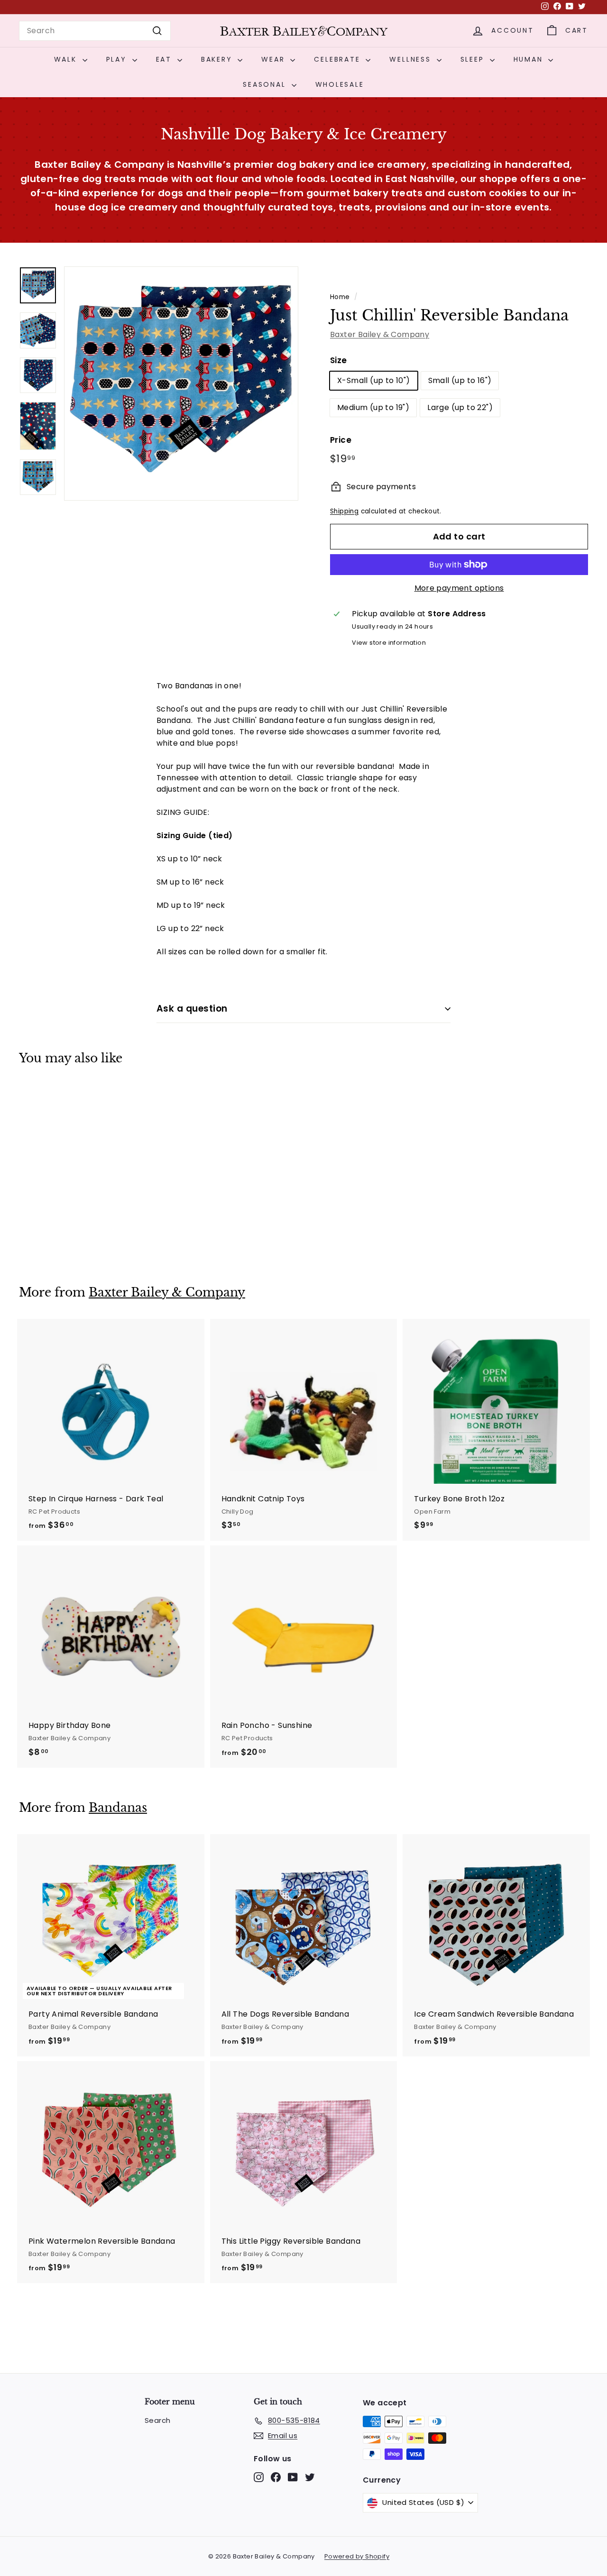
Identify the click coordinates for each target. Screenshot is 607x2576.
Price (341, 440)
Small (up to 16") (460, 380)
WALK (67, 59)
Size (339, 360)
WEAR (275, 59)
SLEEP (474, 59)
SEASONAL (266, 84)
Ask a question (192, 1009)
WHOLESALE (340, 84)
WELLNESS (412, 59)
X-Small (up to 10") (374, 380)
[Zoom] (181, 384)
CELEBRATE (339, 59)
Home (340, 297)
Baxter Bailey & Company (380, 334)
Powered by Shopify (357, 2556)
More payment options (459, 588)
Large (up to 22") (460, 407)
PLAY (118, 59)
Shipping (344, 511)
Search (157, 2420)
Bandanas (118, 1808)
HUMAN (530, 59)
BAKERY (218, 59)
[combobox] (95, 31)
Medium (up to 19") (373, 407)
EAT (166, 59)
